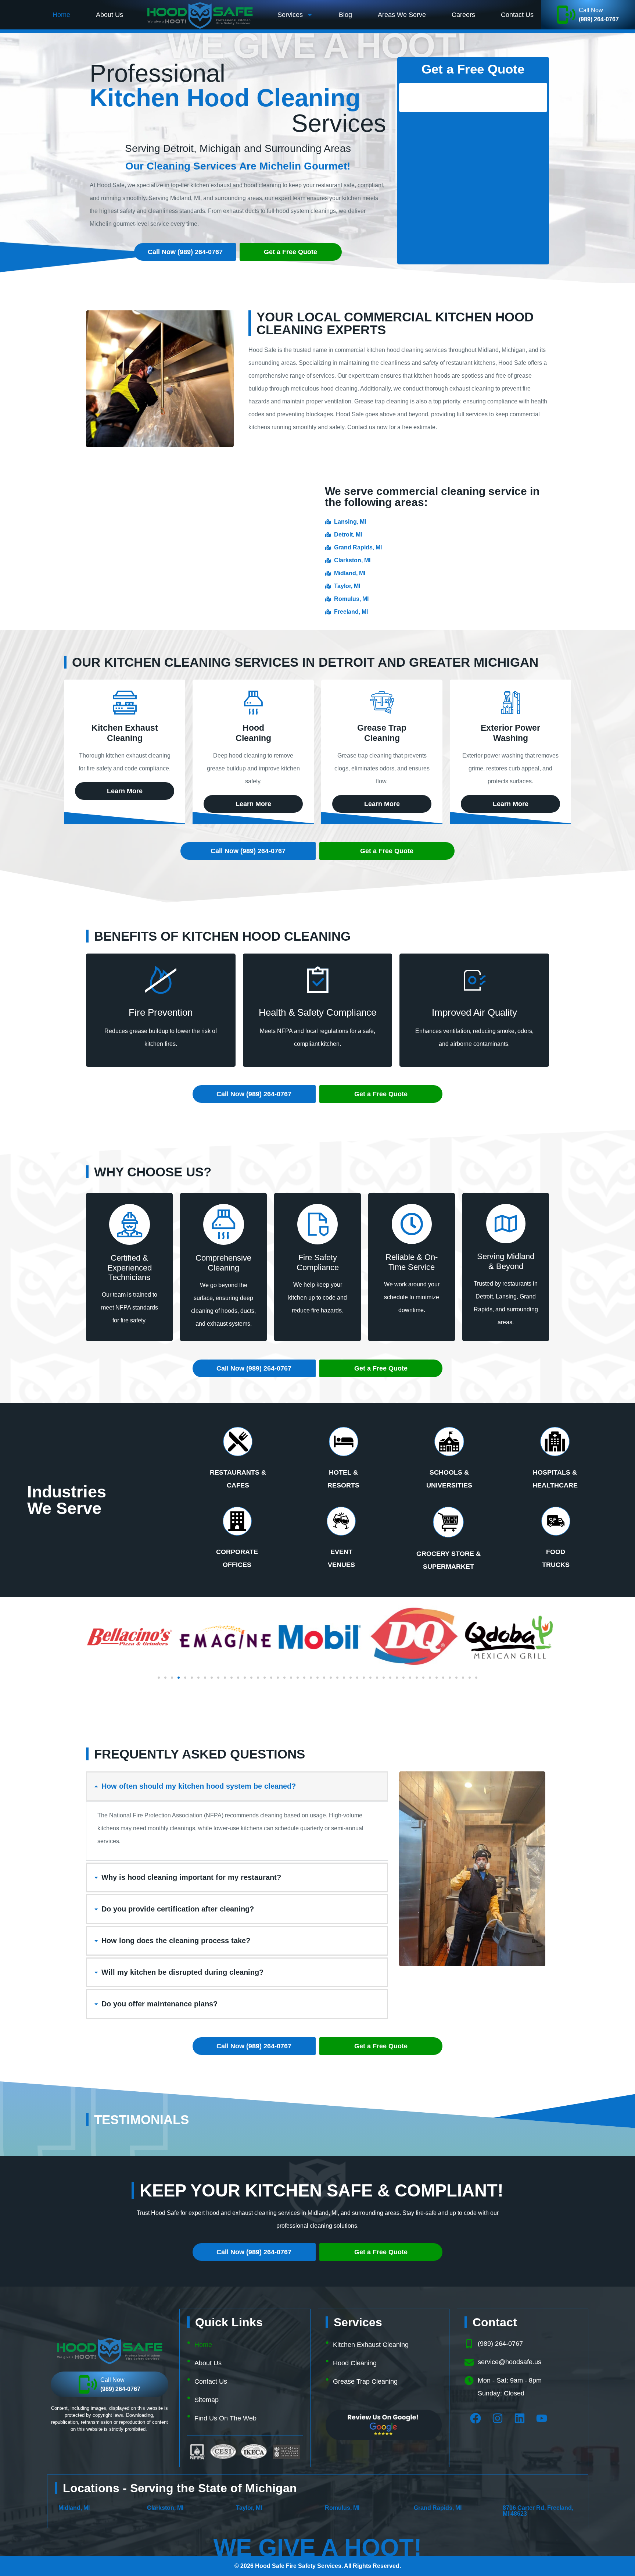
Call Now (591, 10)
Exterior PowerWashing (510, 733)
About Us (110, 15)
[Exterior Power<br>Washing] (511, 703)
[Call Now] (566, 15)
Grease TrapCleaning (382, 733)
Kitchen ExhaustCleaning (125, 733)
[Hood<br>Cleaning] (253, 703)
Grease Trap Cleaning (365, 2381)
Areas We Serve (402, 15)
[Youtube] (542, 2418)
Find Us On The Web (225, 2418)
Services (290, 15)
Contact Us (517, 15)
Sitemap (207, 2400)
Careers (463, 15)
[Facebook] (476, 2418)
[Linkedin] (520, 2418)
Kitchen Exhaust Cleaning (371, 2345)
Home (61, 15)
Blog (345, 15)
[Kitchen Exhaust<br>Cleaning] (125, 703)
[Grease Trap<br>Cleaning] (382, 703)
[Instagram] (498, 2418)
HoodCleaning (253, 733)
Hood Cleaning (355, 2363)
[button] (159, 1678)
